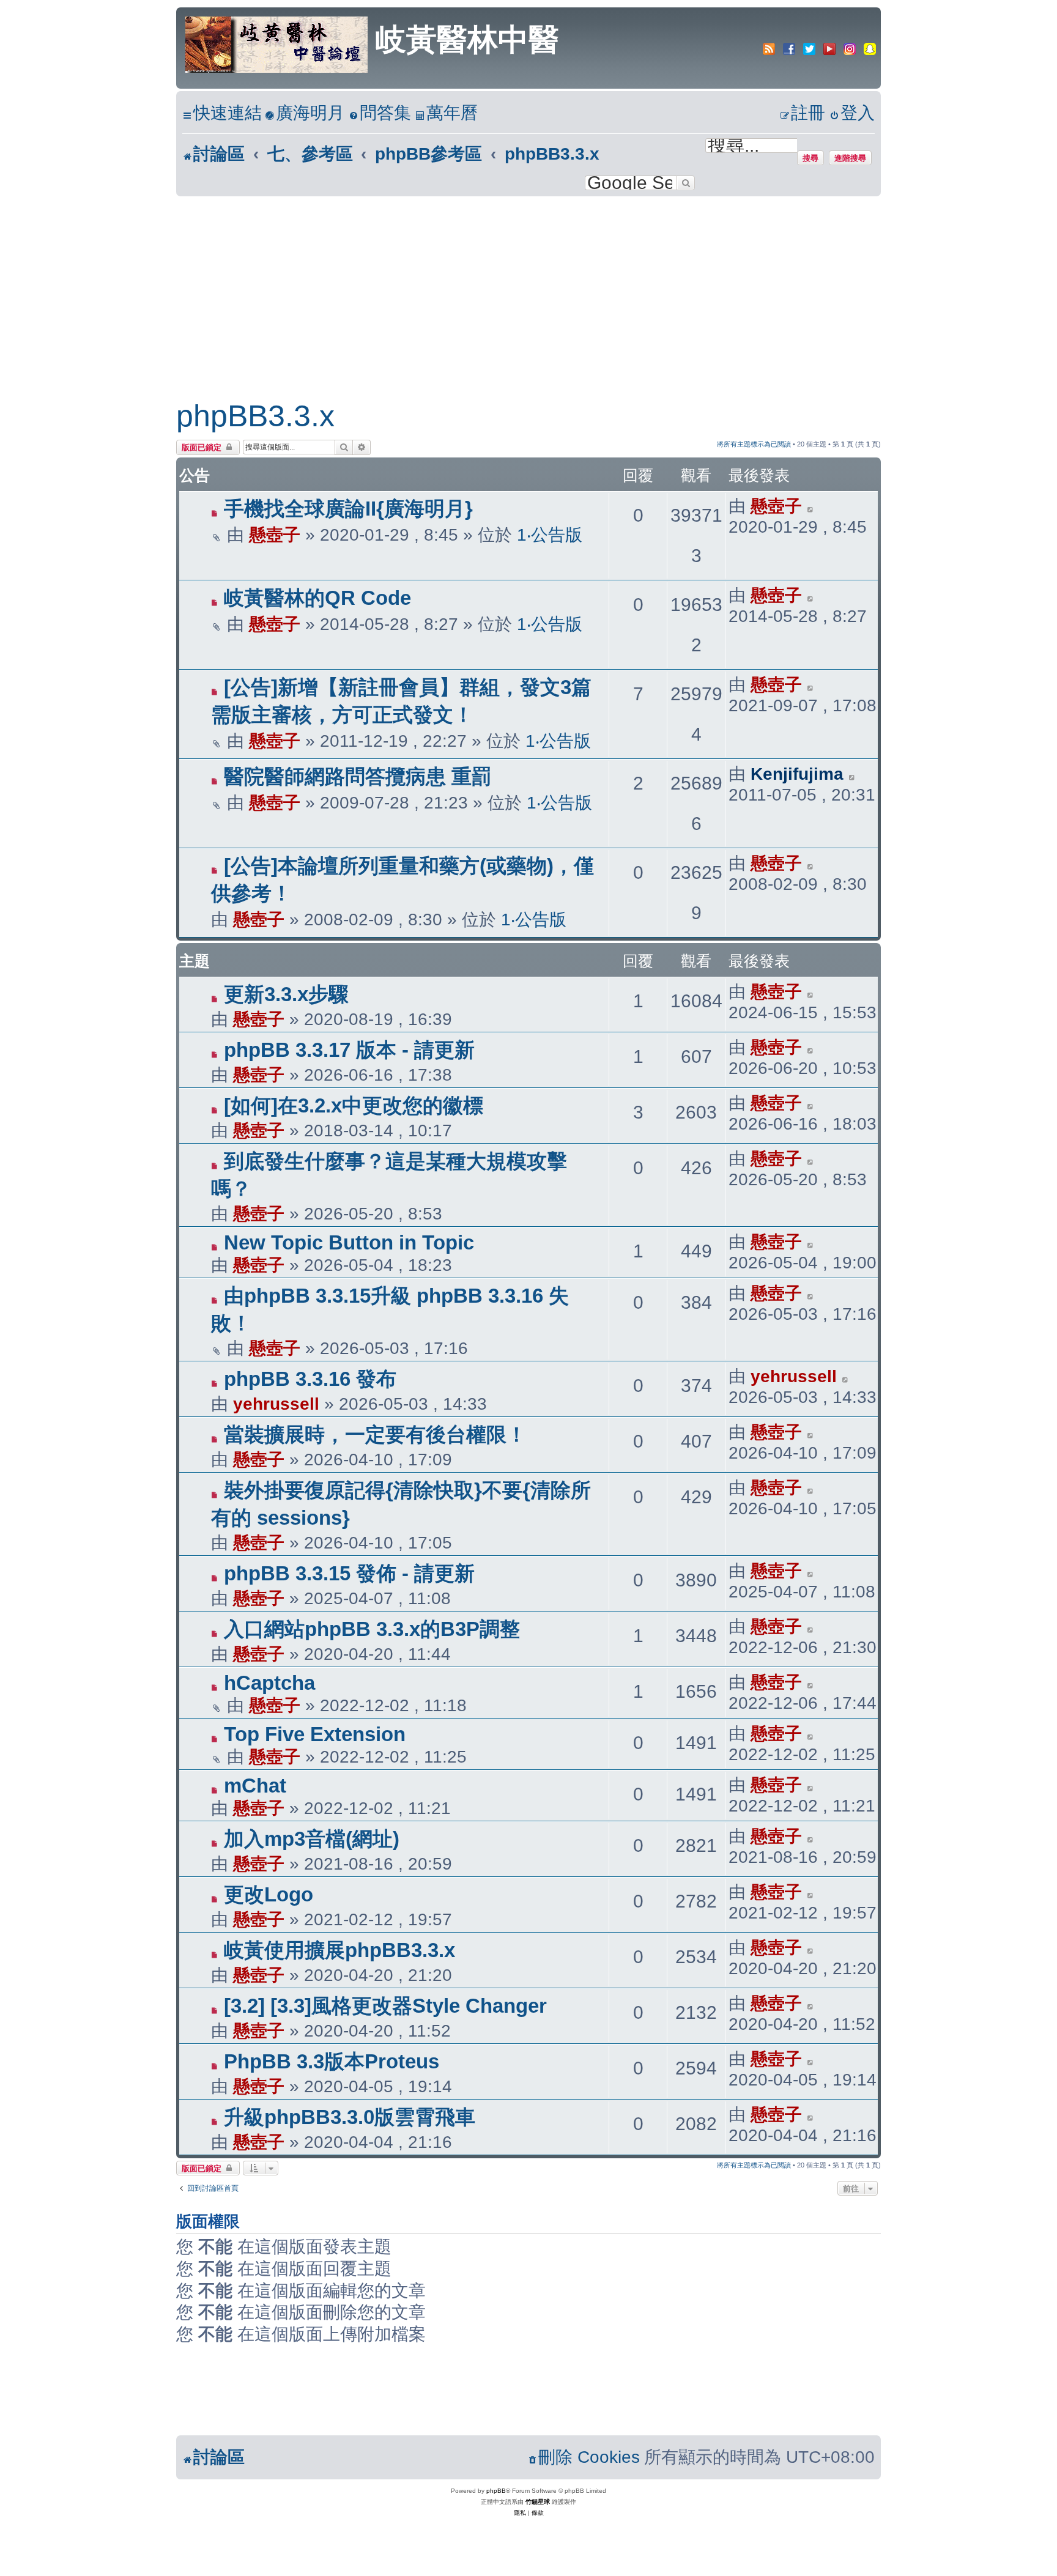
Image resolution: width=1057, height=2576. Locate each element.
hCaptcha (269, 1683)
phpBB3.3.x (255, 416)
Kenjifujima (797, 774)
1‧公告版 (550, 535)
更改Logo (269, 1894)
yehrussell (276, 1404)
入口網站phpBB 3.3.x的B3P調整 (372, 1629)
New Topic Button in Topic (349, 1242)
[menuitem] (305, 113)
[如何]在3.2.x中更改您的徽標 (354, 1105)
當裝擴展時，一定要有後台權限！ (375, 1434)
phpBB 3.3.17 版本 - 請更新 (349, 1050)
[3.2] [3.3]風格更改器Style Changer (385, 2006)
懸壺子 (275, 535)
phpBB (496, 2491)
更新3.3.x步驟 (286, 994)
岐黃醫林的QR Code (317, 598)
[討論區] (277, 43)
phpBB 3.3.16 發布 (310, 1379)
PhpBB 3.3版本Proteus (332, 2061)
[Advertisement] (528, 288)
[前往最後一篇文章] (811, 506)
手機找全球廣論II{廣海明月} (348, 509)
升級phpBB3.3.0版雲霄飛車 (350, 2117)
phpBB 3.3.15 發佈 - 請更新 (349, 1573)
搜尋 (810, 158)
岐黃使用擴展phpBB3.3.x (339, 1950)
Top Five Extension (315, 1734)
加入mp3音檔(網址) (312, 1839)
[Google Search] (686, 183)
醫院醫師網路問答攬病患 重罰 (358, 776)
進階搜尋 (850, 158)
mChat (255, 1786)
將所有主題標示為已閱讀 (754, 444)
